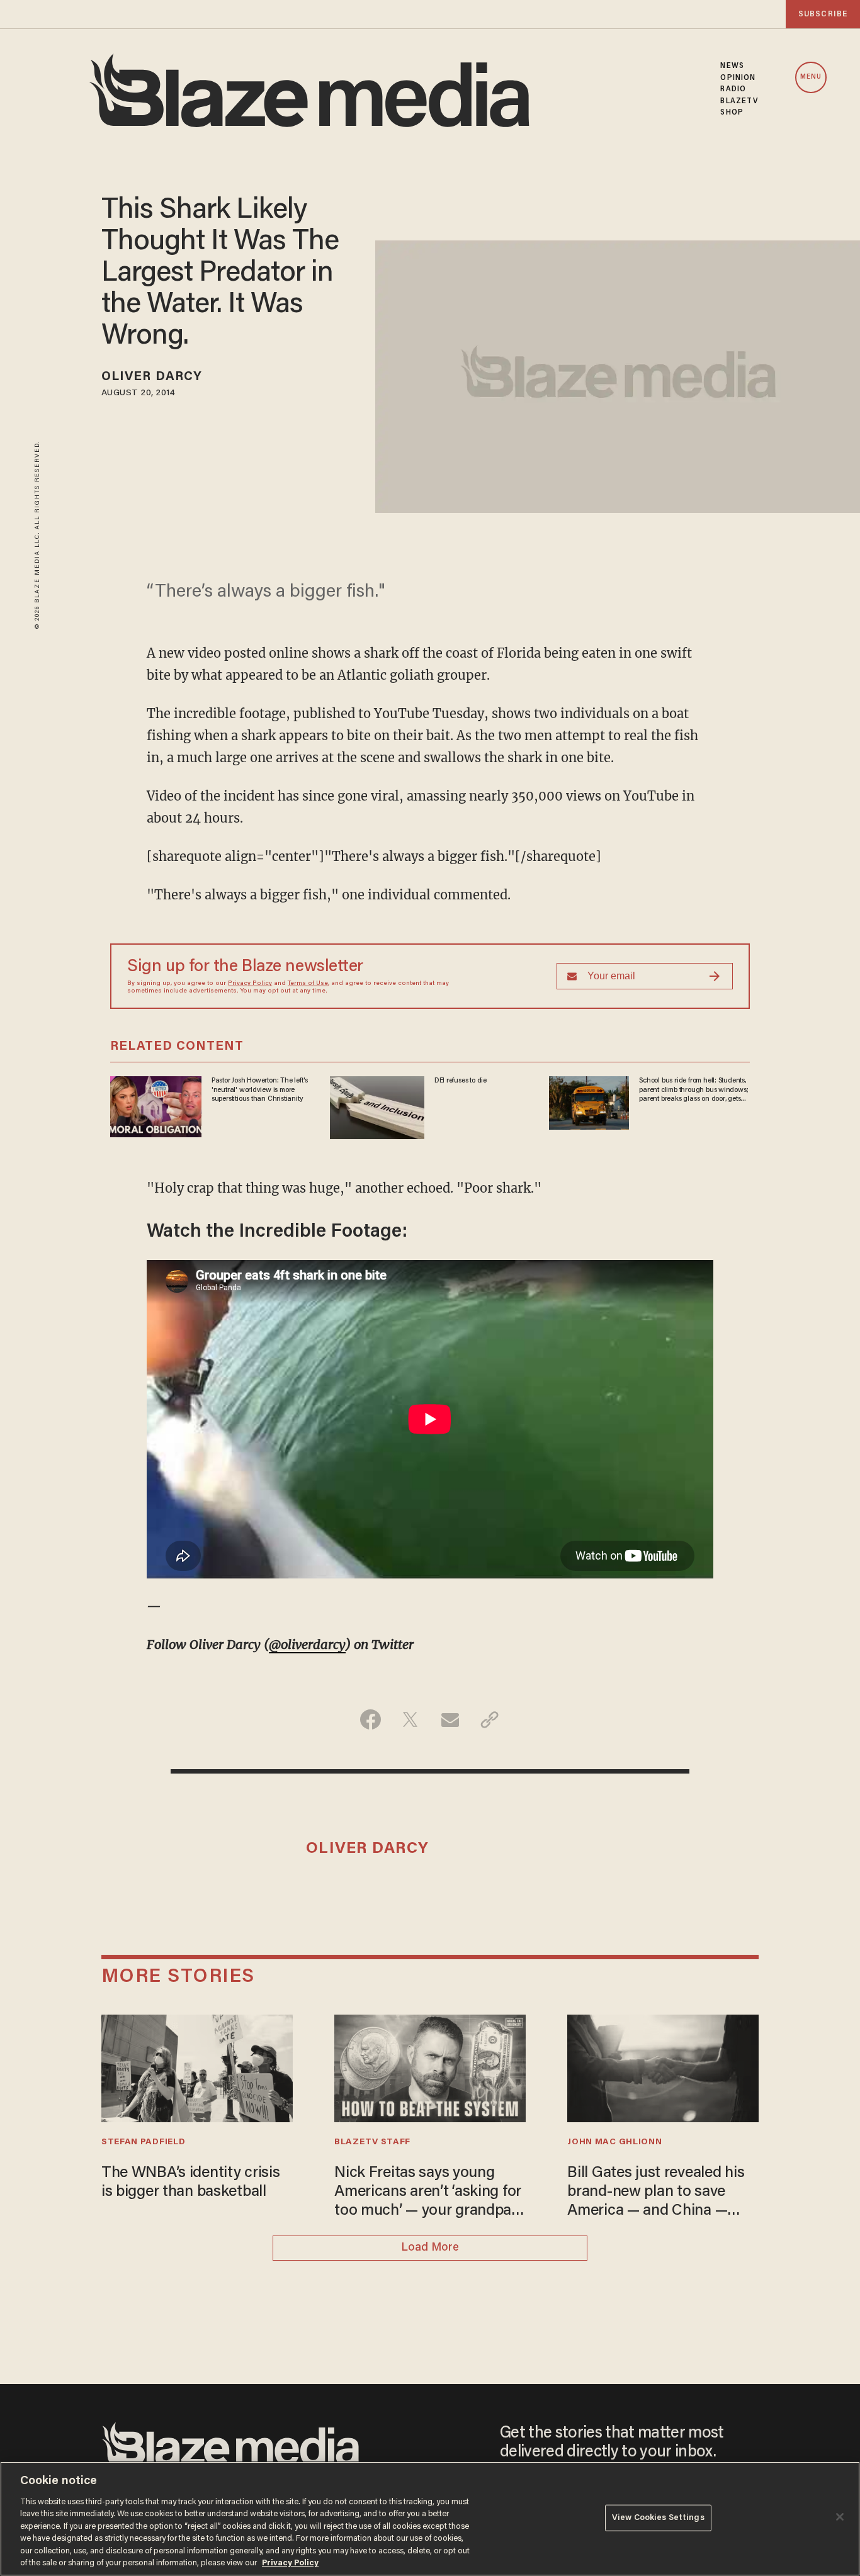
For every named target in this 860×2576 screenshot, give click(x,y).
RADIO (733, 89)
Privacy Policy (250, 984)
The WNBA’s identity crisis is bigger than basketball (191, 2183)
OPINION (738, 78)
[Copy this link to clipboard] (489, 1719)
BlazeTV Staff (372, 2142)
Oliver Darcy (152, 377)
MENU (811, 77)
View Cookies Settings (658, 2518)
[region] (430, 2519)
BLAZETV (739, 101)
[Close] (840, 2517)
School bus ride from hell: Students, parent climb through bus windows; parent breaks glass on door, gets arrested (693, 1090)
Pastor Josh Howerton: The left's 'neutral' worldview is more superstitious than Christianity (260, 1090)
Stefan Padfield (143, 2142)
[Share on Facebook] (371, 1719)
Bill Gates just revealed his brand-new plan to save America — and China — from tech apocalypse (656, 2193)
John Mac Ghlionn (614, 2142)
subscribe (823, 14)
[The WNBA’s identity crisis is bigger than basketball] (197, 2067)
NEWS (732, 66)
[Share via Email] (450, 1719)
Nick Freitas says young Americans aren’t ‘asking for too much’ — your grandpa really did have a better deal (428, 2193)
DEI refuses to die (461, 1081)
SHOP (732, 113)
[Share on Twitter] (410, 1719)
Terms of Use (308, 984)
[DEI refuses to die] (377, 1106)
